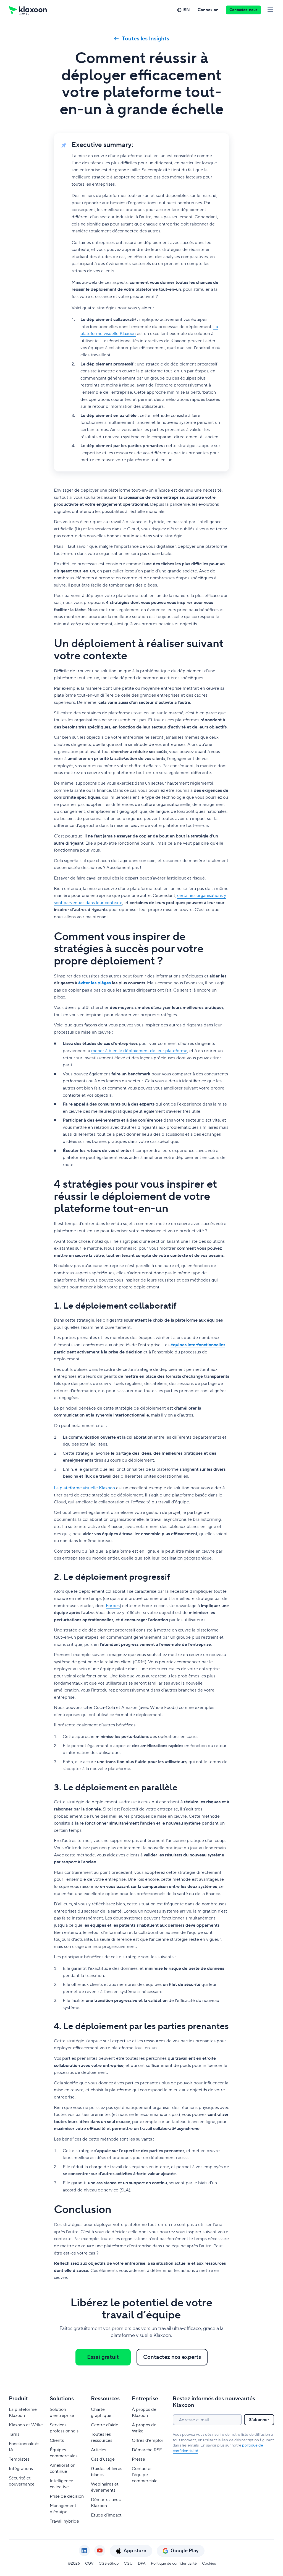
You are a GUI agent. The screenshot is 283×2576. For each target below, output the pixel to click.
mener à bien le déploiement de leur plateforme (139, 1051)
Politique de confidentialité (174, 2564)
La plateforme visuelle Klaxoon (84, 1488)
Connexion (208, 10)
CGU (128, 2564)
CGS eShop (109, 2564)
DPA (142, 2564)
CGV (89, 2564)
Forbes (113, 1606)
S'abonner (259, 2420)
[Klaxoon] (28, 10)
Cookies (209, 2564)
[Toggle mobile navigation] (270, 10)
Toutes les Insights (146, 39)
